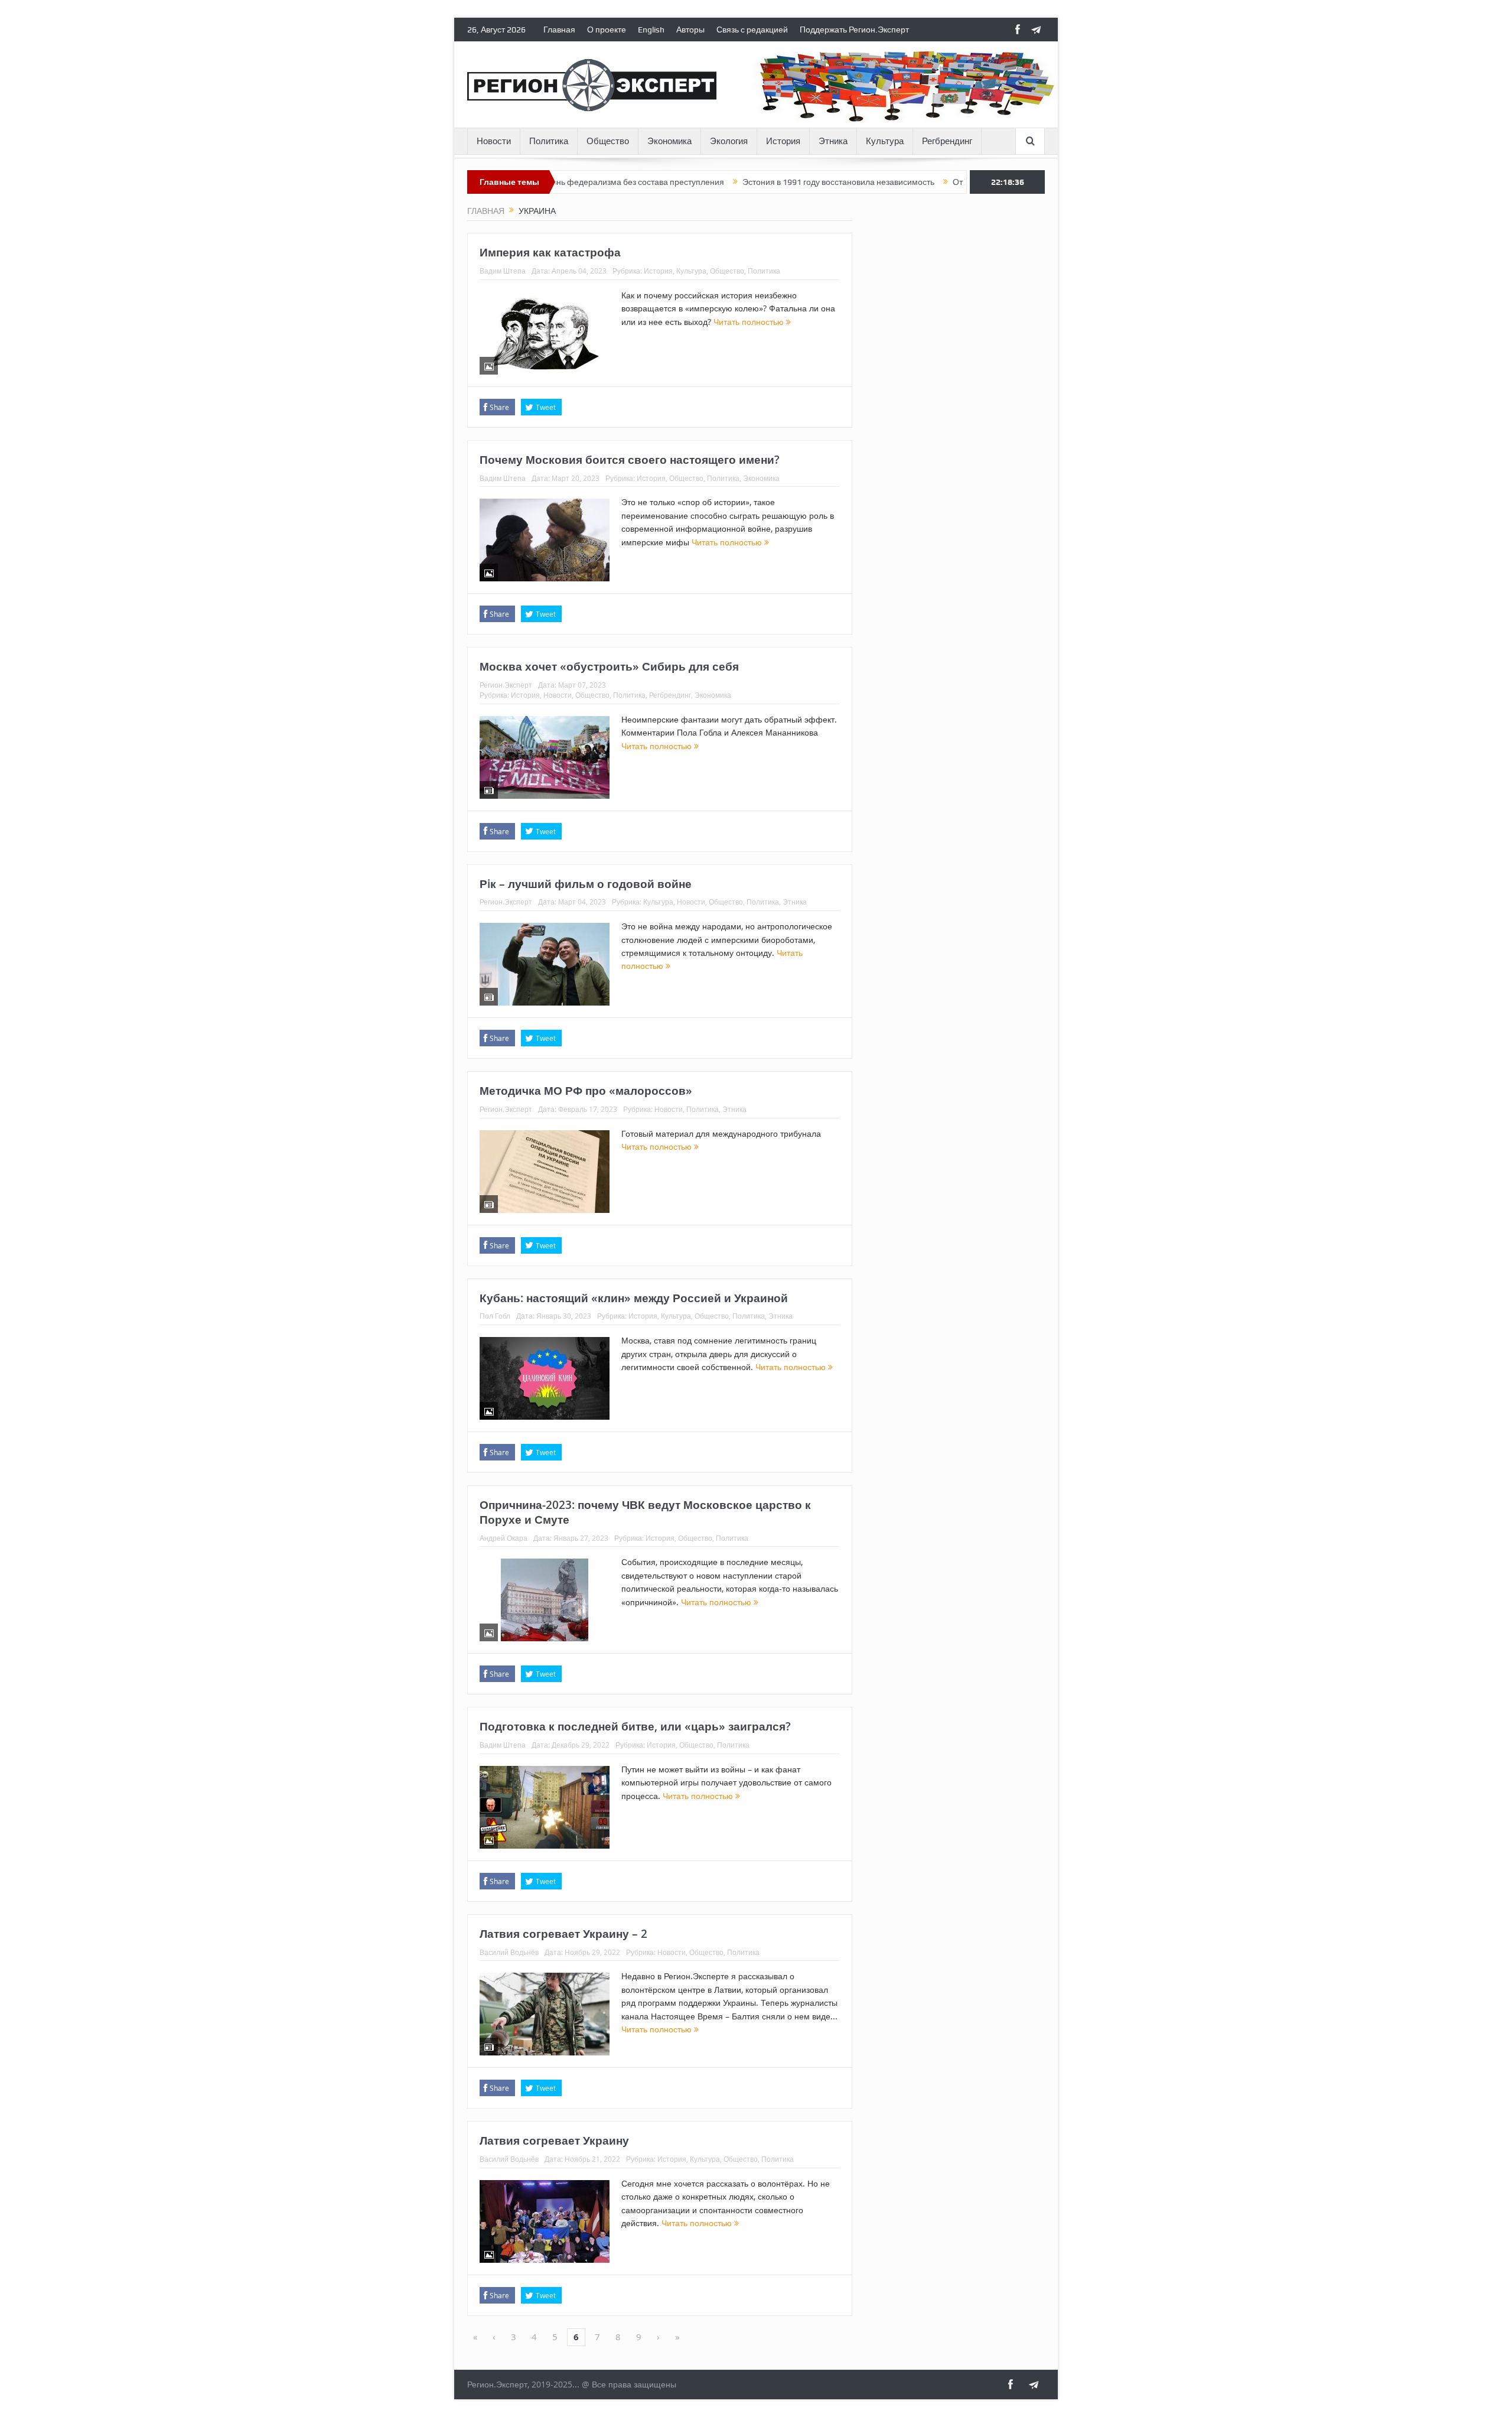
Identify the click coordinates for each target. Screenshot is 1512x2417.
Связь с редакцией (752, 30)
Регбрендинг (947, 141)
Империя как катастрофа (550, 252)
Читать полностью (750, 322)
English (651, 30)
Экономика (669, 141)
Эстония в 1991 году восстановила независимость (762, 182)
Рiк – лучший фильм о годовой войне (586, 884)
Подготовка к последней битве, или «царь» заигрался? (635, 1726)
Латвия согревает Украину (554, 2141)
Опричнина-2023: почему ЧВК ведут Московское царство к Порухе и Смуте (645, 1512)
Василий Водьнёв (509, 1952)
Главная (559, 30)
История (783, 141)
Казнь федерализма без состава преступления (557, 182)
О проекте (607, 30)
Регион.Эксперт (506, 685)
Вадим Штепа (503, 271)
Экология (729, 141)
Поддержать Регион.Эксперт (854, 30)
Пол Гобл (495, 1316)
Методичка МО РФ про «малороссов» (586, 1091)
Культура (885, 141)
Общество (608, 141)
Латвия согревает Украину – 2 (563, 1934)
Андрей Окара (504, 1538)
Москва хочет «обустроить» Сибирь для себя (609, 666)
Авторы (690, 30)
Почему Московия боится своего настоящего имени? (630, 460)
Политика (549, 141)
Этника (833, 141)
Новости (494, 141)
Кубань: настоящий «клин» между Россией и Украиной (634, 1298)
